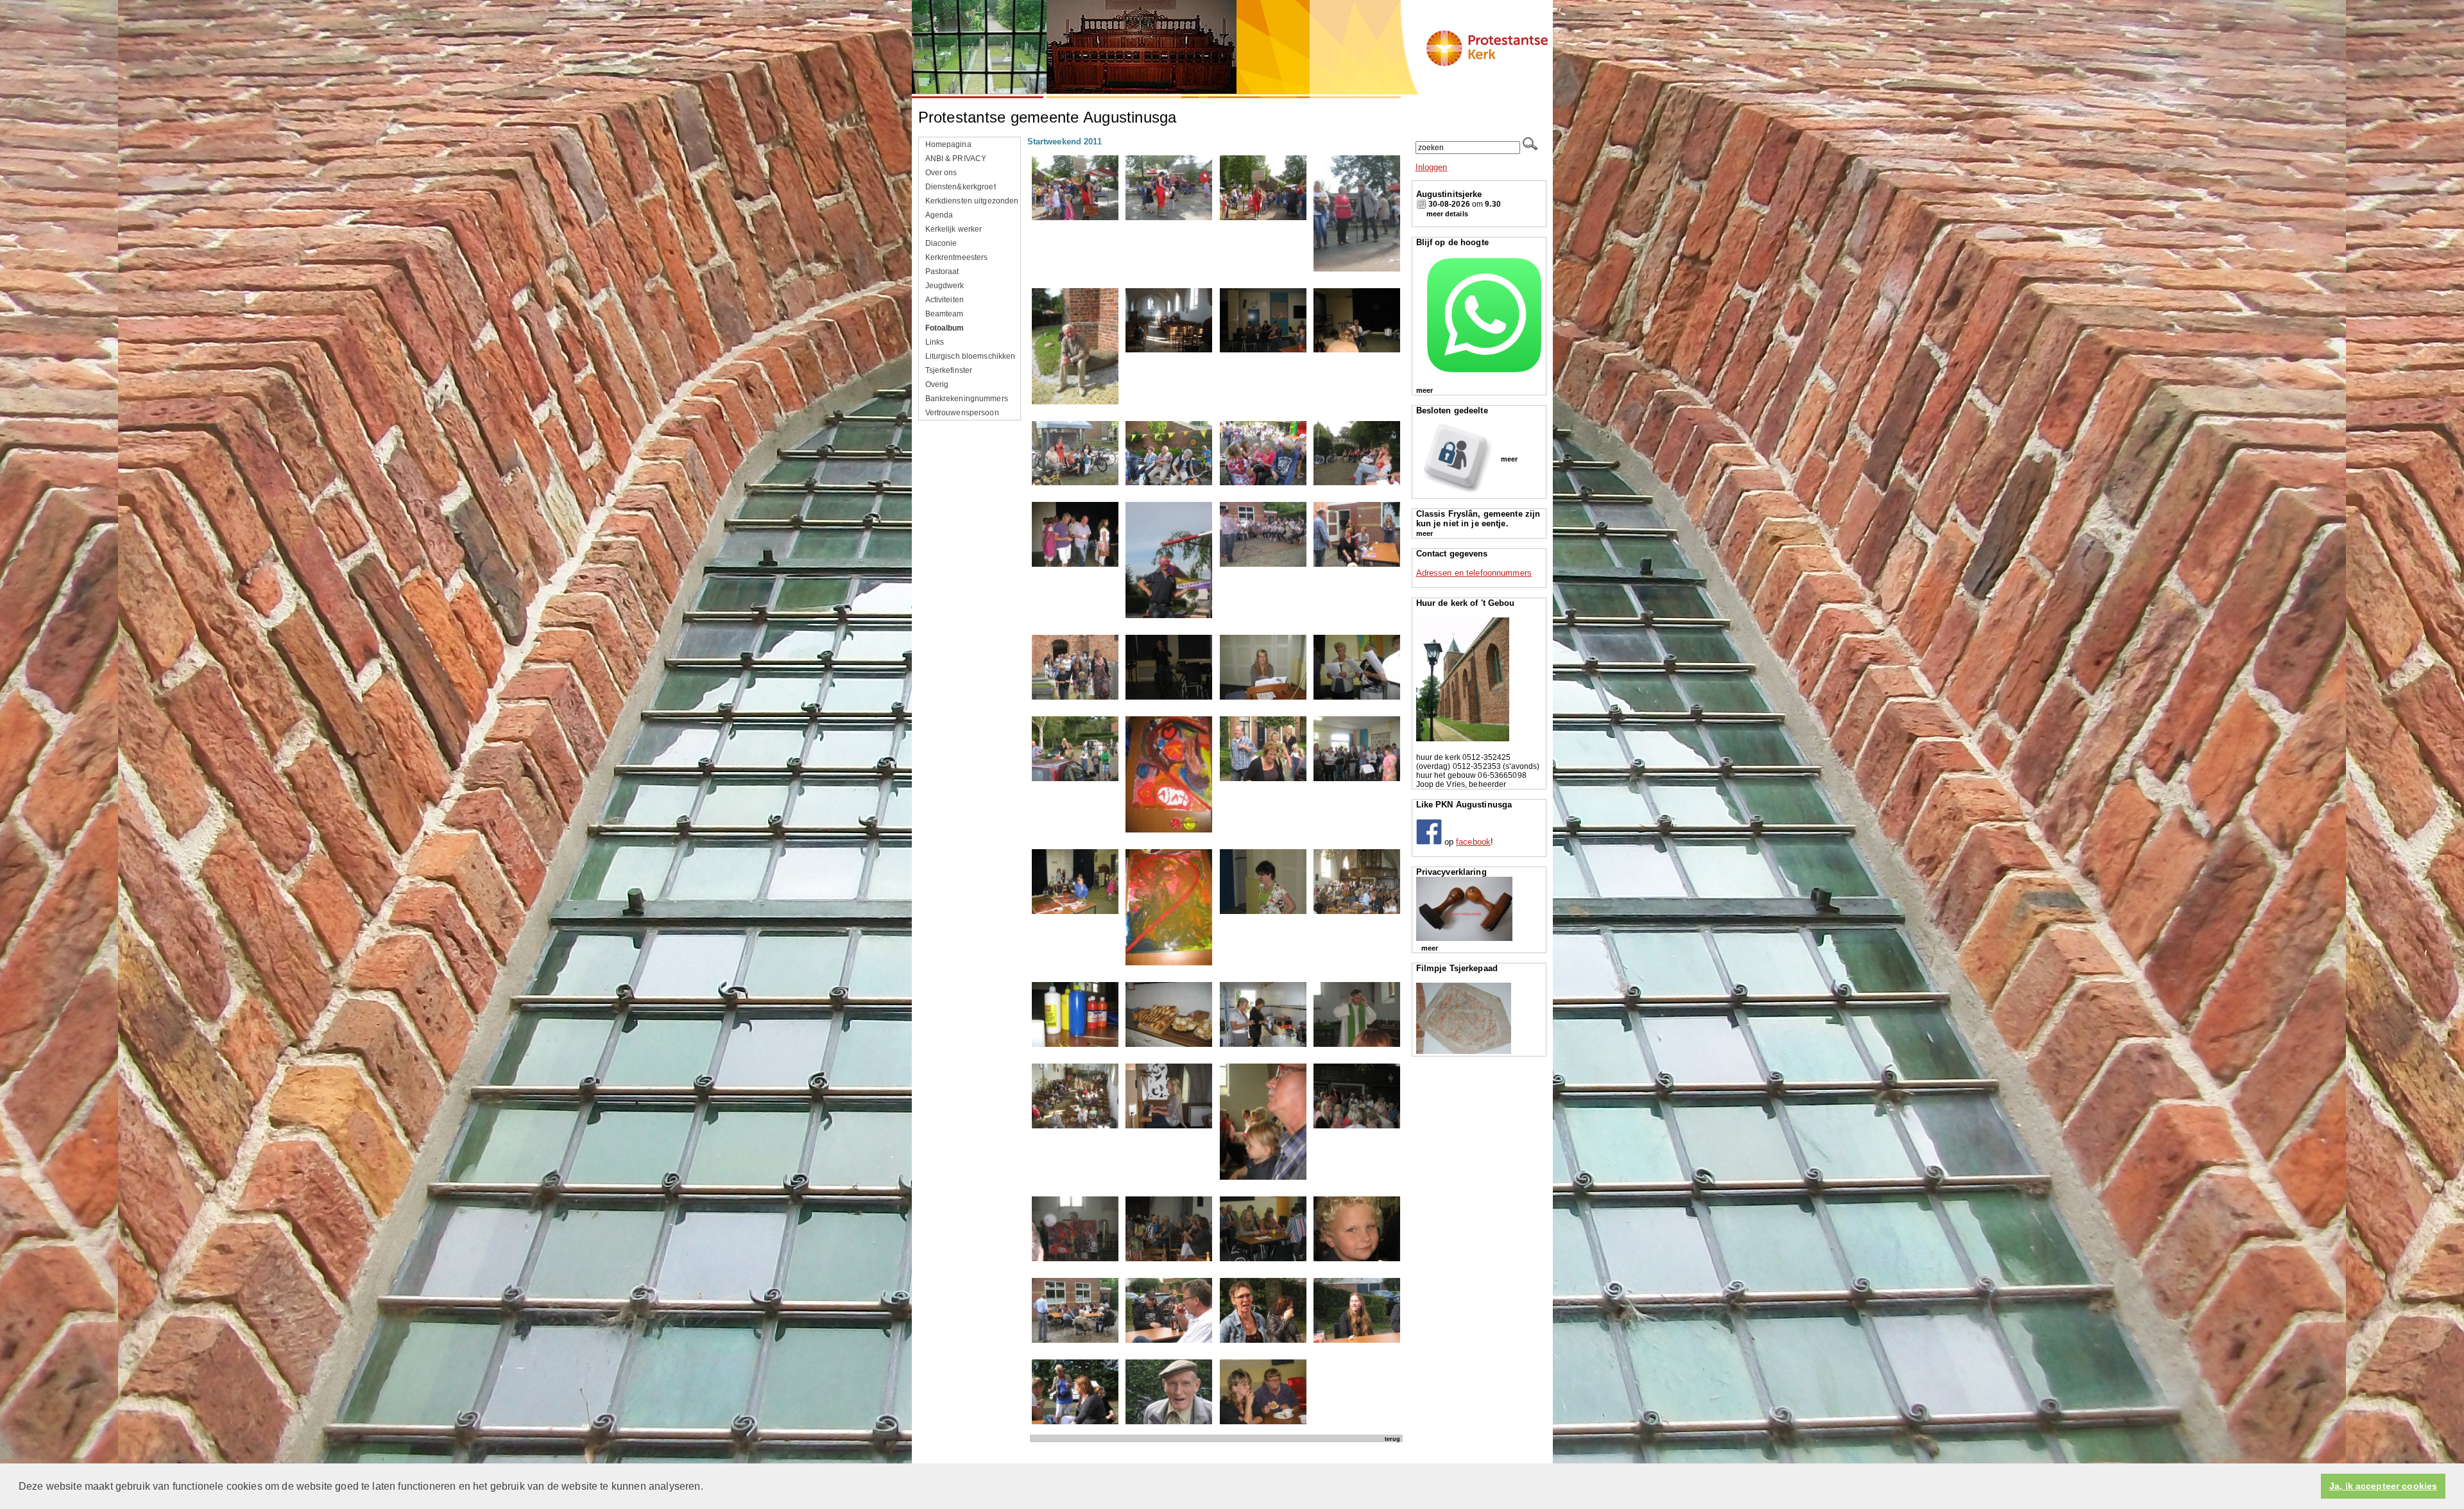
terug (1392, 1439)
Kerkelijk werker (954, 229)
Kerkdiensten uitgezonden (972, 201)
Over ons (941, 173)
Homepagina (948, 144)
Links (935, 342)
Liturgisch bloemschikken (971, 356)
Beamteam (945, 314)
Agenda (939, 215)
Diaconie (941, 243)
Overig (937, 384)
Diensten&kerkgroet (961, 187)
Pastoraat (942, 272)
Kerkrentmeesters (957, 257)
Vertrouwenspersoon (962, 413)
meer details (1447, 214)
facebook (1473, 842)
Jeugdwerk (945, 286)
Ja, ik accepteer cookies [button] (2383, 1486)
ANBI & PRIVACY (956, 159)
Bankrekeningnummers (967, 399)
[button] (708, 1487)
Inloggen (1432, 167)
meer (1425, 390)
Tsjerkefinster (949, 370)
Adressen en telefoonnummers (1474, 573)
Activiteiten (945, 300)
